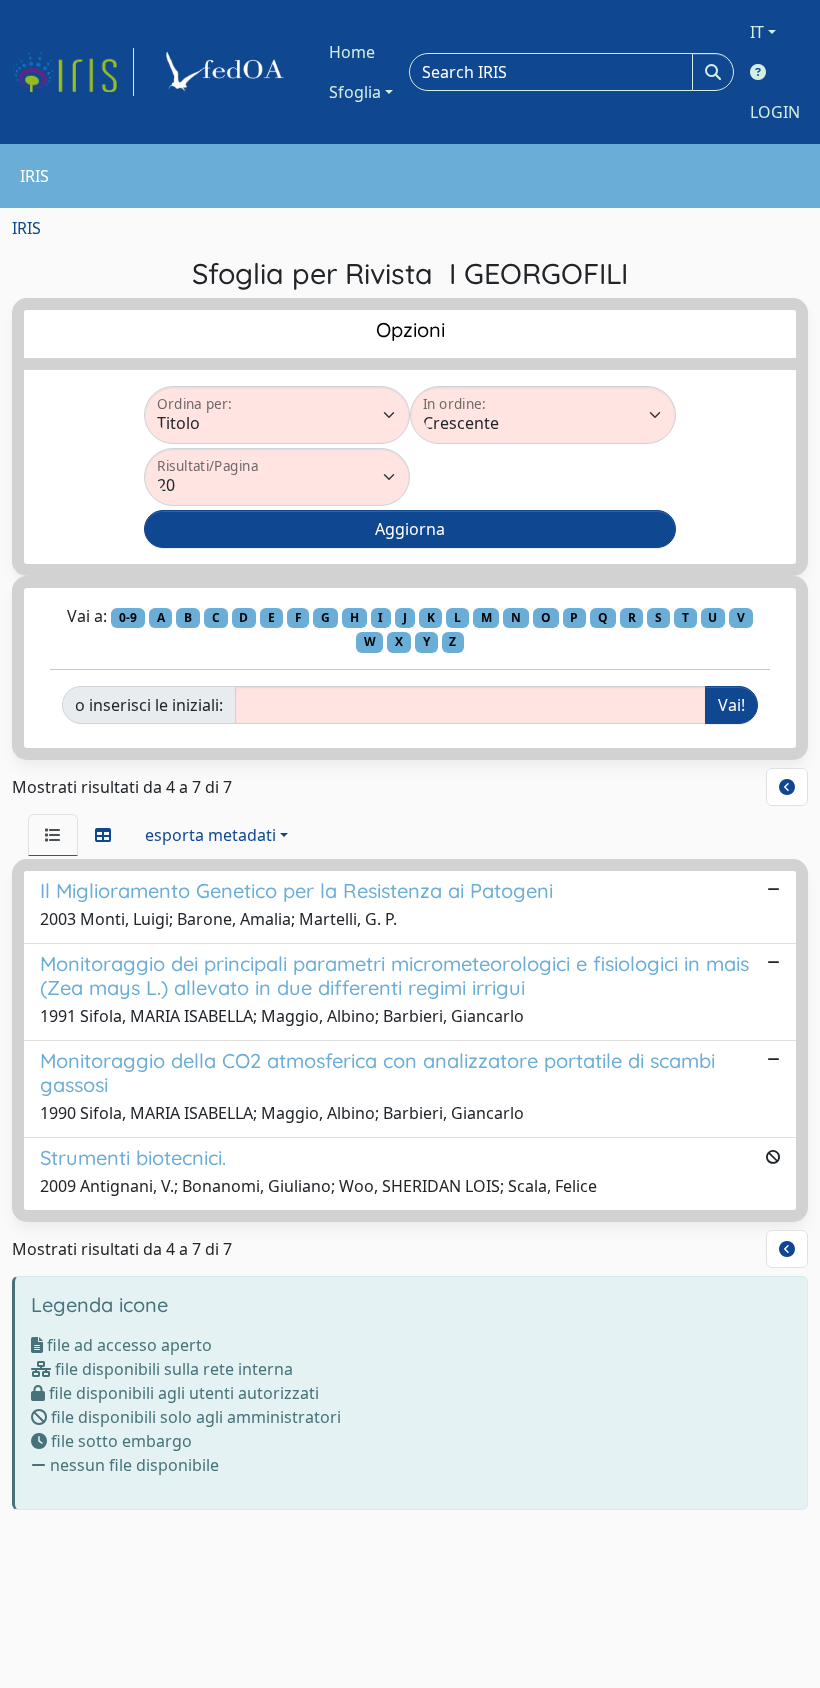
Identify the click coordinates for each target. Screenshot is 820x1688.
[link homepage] (73, 72)
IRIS (26, 228)
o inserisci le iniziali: (149, 705)
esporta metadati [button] (210, 835)
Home (352, 52)
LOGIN (775, 112)
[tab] (53, 835)
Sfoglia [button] (355, 92)
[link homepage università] (228, 72)
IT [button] (757, 32)
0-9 (128, 617)
